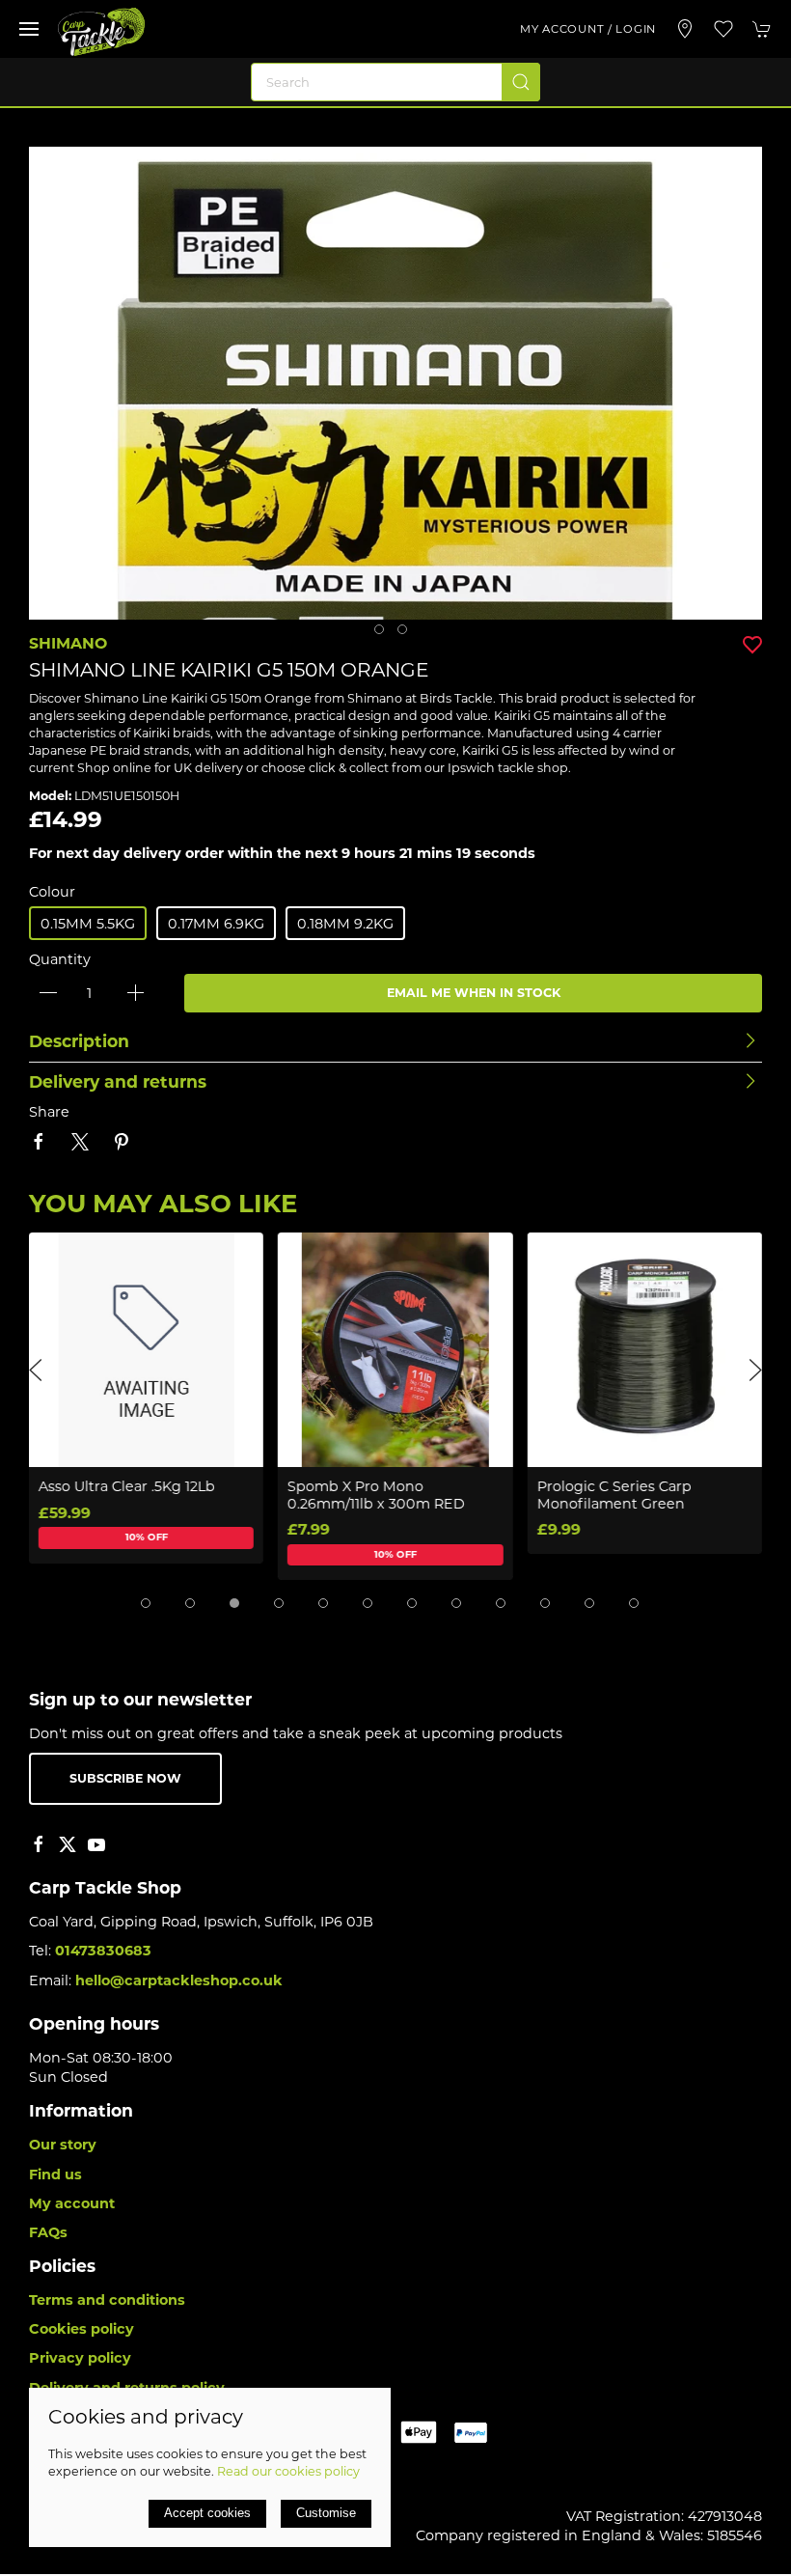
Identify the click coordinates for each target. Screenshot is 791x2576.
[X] (68, 1844)
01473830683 (103, 1951)
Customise (326, 2513)
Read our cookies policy (288, 2471)
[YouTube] (96, 1844)
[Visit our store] (685, 29)
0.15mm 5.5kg (88, 924)
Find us (55, 2174)
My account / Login (588, 29)
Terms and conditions (107, 2300)
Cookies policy (82, 2329)
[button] (29, 29)
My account (72, 2203)
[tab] (146, 1603)
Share (49, 1112)
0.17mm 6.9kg (216, 924)
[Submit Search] (521, 82)
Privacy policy (80, 2358)
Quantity (60, 959)
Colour (52, 892)
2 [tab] (407, 634)
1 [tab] (384, 634)
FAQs (48, 2232)
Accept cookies (207, 2513)
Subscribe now (125, 1778)
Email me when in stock (474, 993)
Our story (63, 2145)
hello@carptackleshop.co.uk (179, 1980)
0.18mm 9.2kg (345, 924)
